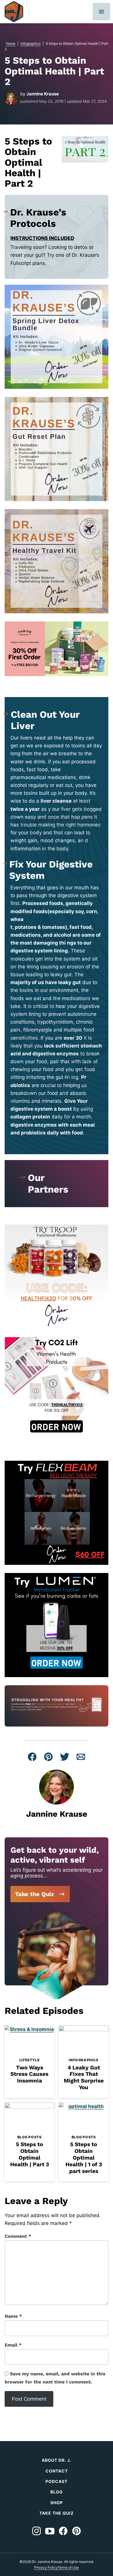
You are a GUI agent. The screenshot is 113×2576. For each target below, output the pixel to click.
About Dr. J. (57, 2460)
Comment (18, 2236)
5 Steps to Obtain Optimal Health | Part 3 (30, 2154)
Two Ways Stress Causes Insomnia (29, 2074)
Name (13, 2316)
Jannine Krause (43, 94)
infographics (31, 43)
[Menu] (101, 12)
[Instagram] (37, 2531)
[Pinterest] (76, 2531)
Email (13, 2345)
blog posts (30, 2137)
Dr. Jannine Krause (14, 12)
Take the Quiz (34, 1894)
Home (11, 43)
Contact (57, 2471)
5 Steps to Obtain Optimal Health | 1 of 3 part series (84, 2158)
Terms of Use (68, 2567)
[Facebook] (63, 2531)
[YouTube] (50, 2531)
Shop (57, 2503)
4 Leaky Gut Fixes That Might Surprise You (84, 2077)
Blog (57, 2492)
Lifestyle (29, 2060)
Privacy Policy (46, 2567)
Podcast (57, 2481)
